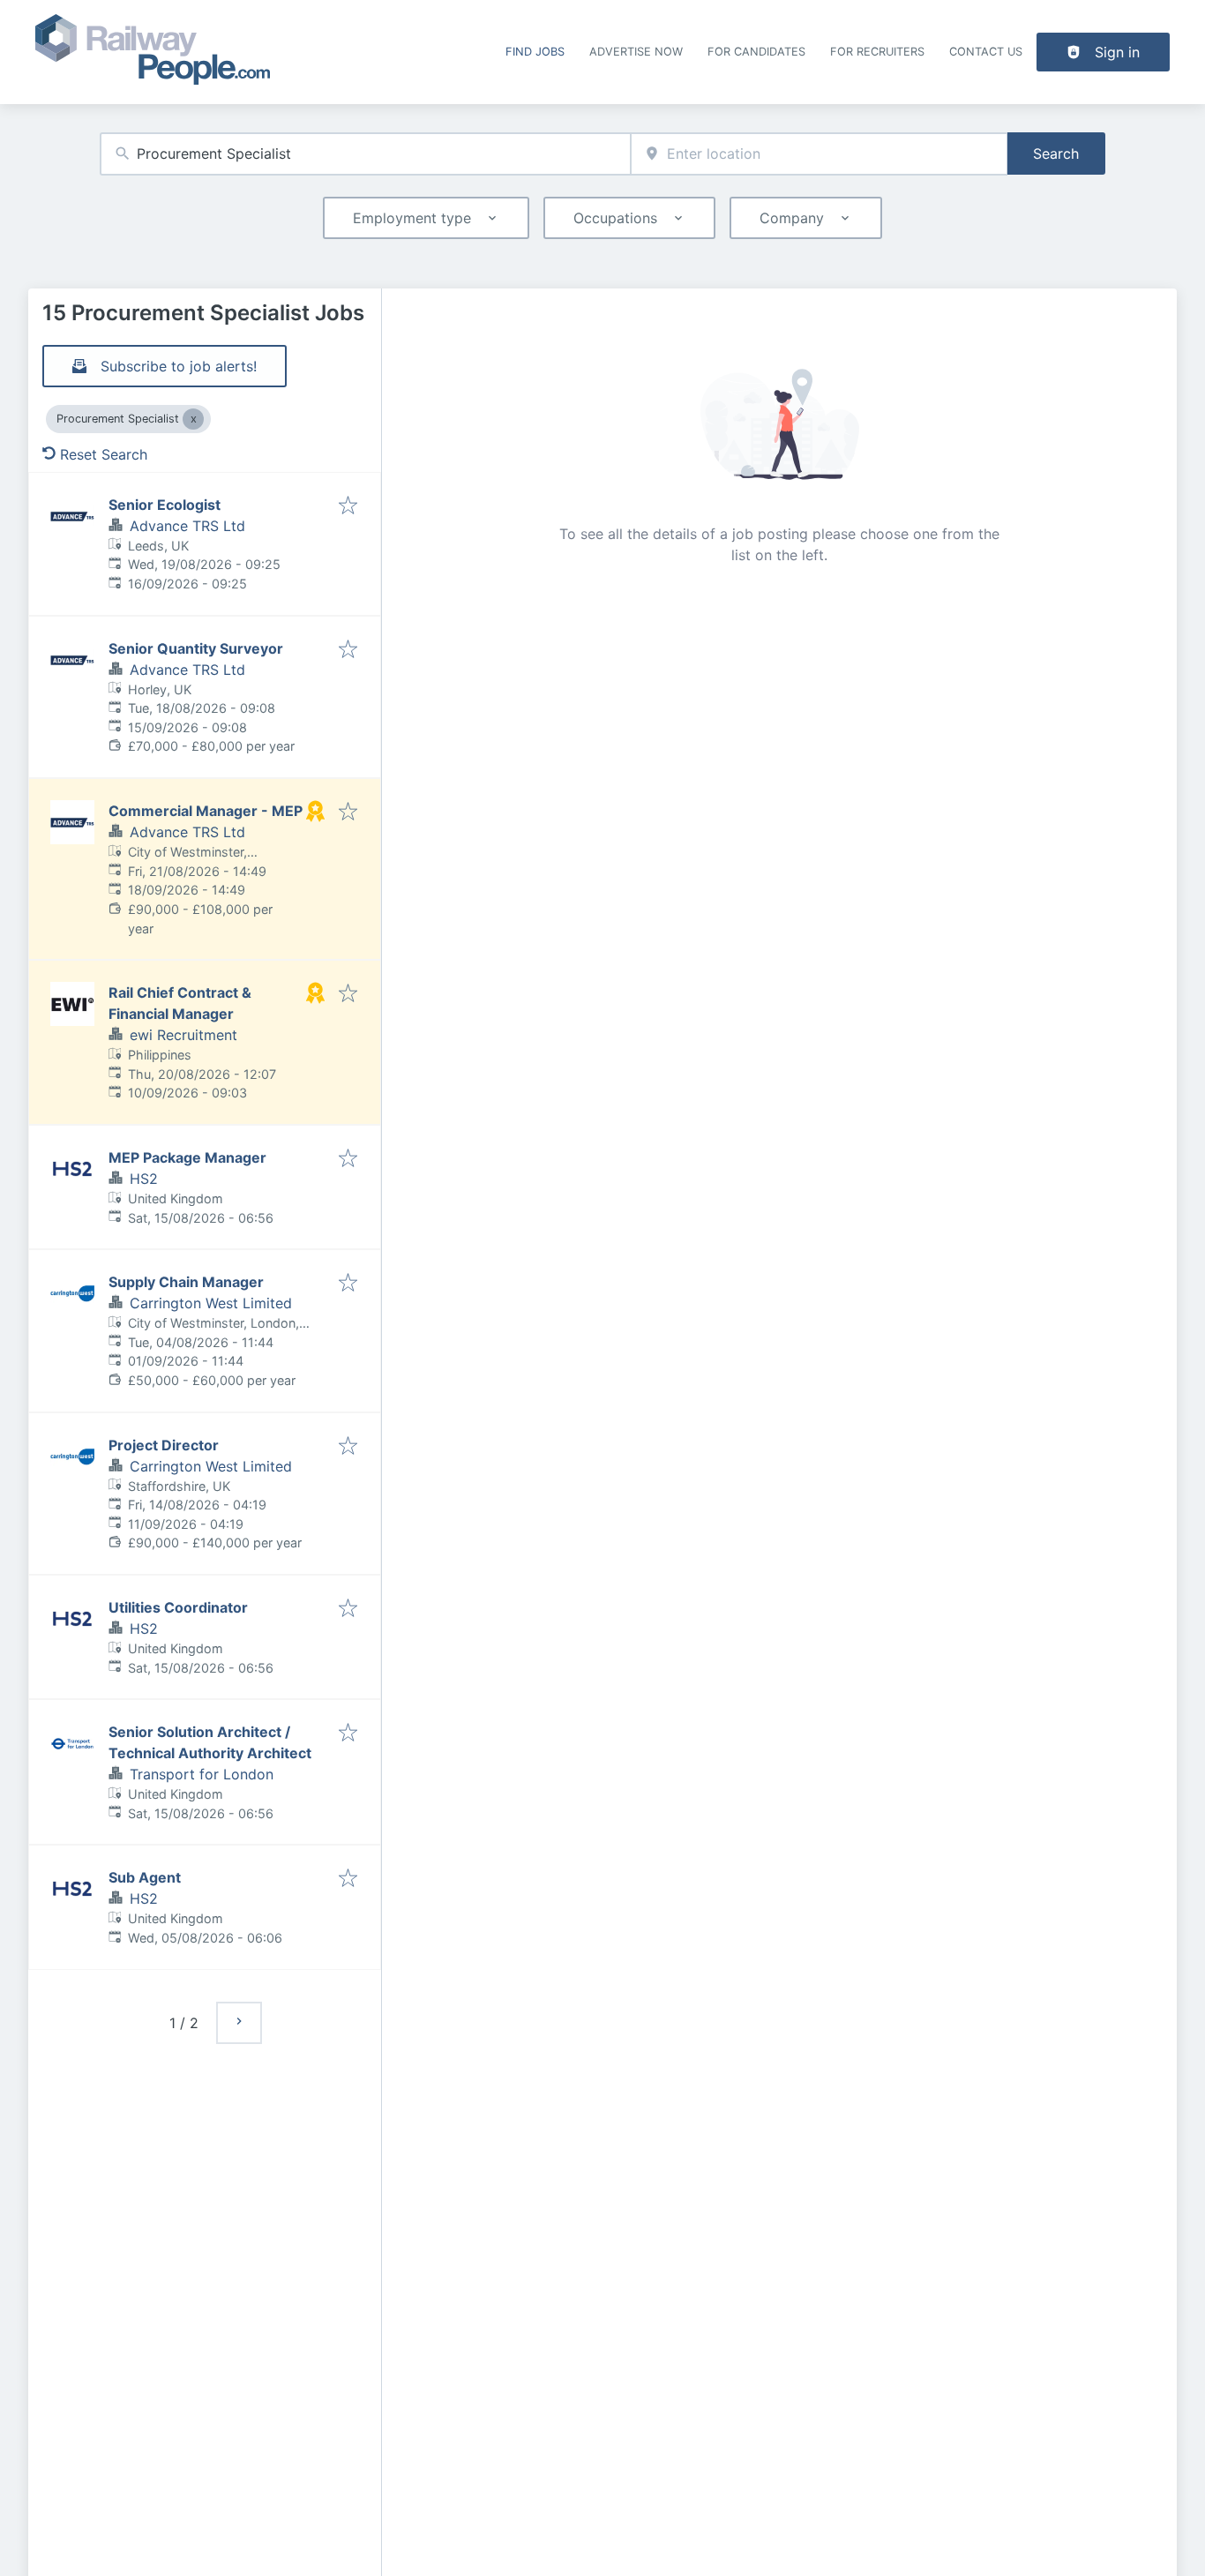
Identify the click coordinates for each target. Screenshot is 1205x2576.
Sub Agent (145, 1877)
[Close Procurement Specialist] (193, 419)
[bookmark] (348, 506)
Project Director (164, 1445)
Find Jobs (535, 52)
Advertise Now (636, 52)
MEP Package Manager (187, 1157)
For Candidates (756, 52)
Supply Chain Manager (186, 1282)
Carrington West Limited (211, 1303)
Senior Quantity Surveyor (196, 648)
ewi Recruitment (183, 1035)
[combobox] (365, 154)
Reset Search (104, 454)
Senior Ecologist (165, 505)
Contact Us (986, 52)
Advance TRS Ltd (187, 526)
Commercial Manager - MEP (206, 811)
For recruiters (877, 52)
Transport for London (202, 1774)
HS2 (144, 1179)
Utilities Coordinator (178, 1607)
